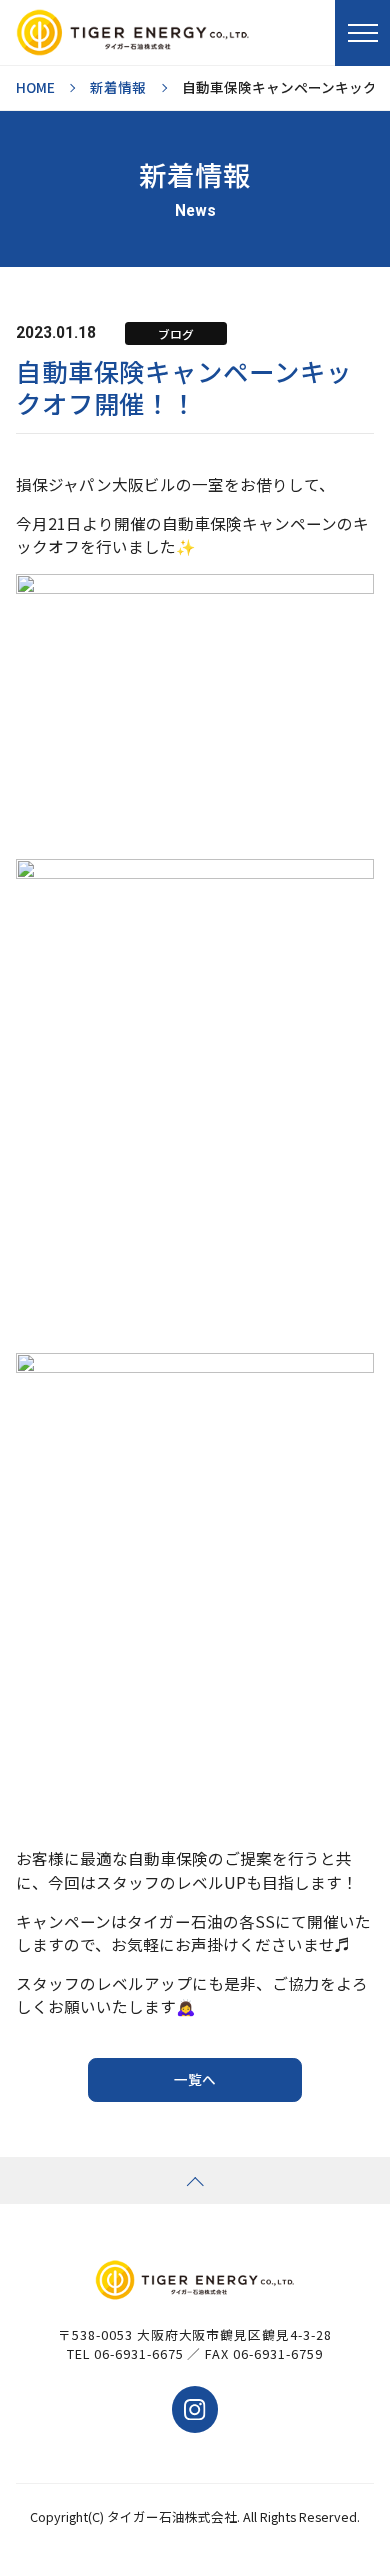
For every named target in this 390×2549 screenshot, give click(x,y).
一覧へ (195, 2079)
